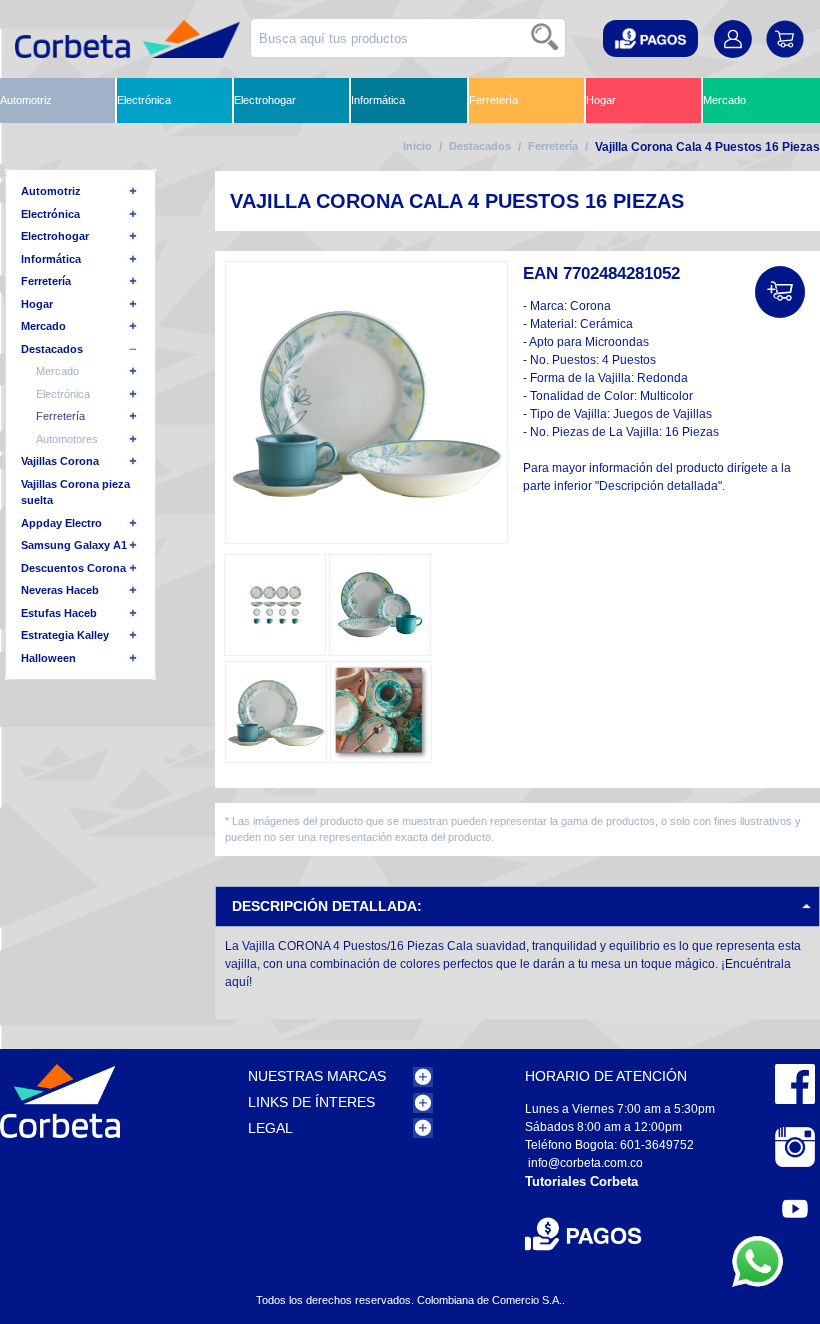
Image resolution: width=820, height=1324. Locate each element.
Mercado (724, 100)
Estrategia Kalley (65, 635)
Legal (270, 1128)
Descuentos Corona (73, 568)
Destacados (480, 146)
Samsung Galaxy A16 (77, 545)
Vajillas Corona (60, 461)
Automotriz (26, 100)
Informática (378, 100)
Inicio (417, 146)
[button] (650, 38)
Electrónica (144, 100)
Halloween (48, 658)
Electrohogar (265, 100)
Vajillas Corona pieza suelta (75, 492)
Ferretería (493, 100)
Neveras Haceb (60, 590)
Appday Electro (61, 523)
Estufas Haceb (59, 613)
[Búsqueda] (546, 38)
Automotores (67, 439)
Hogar (601, 100)
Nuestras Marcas (317, 1076)
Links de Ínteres (311, 1102)
